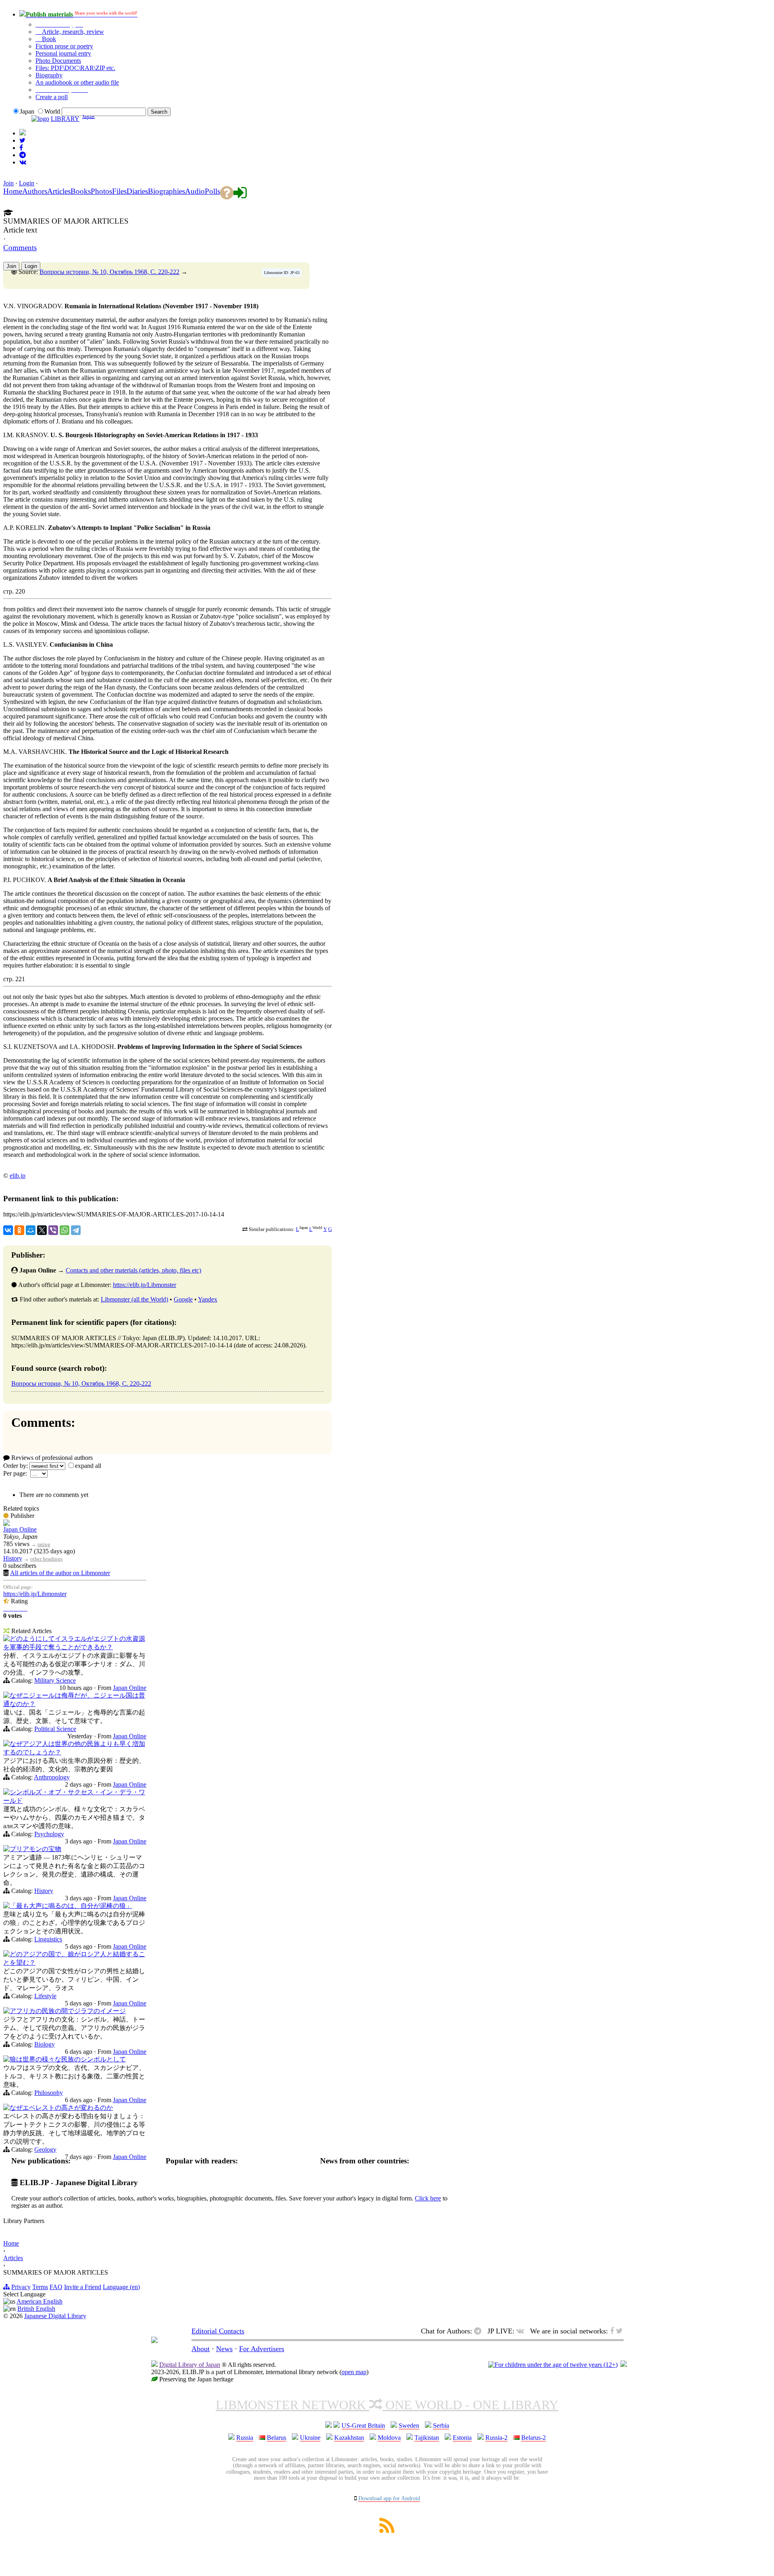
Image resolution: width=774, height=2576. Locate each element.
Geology (45, 2149)
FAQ (56, 2287)
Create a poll (52, 97)
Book (48, 39)
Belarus (277, 2438)
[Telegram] (76, 1230)
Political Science (55, 1729)
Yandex (208, 1299)
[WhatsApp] (64, 1230)
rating (44, 1544)
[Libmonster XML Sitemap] (387, 2531)
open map (354, 2372)
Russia (245, 2438)
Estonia (462, 2438)
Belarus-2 (534, 2438)
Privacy (21, 2287)
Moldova (389, 2438)
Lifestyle (45, 1996)
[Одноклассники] (19, 1230)
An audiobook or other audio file (77, 82)
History (13, 1558)
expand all (88, 1466)
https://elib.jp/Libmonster (145, 1285)
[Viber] (53, 1230)
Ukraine (310, 2438)
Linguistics (48, 1939)
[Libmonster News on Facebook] (21, 148)
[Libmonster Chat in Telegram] (480, 2331)
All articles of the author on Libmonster (60, 1573)
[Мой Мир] (31, 1230)
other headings (46, 1559)
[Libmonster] (154, 2341)
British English (36, 2309)
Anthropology (52, 1777)
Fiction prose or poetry (64, 46)
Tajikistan (427, 2438)
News (224, 2349)
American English (40, 2301)
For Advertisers (262, 2349)
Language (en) (121, 2287)
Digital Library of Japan (190, 2365)
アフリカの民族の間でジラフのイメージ (68, 2011)
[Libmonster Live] (23, 162)
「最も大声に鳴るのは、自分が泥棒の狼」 (71, 1906)
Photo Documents (58, 61)
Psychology (49, 1834)
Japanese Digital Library (55, 2316)
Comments (20, 248)
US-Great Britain (363, 2426)
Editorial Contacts (218, 2331)
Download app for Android (389, 2498)
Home (11, 2243)
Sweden (409, 2426)
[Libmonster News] (22, 140)
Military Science (55, 1680)
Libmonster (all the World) (134, 1299)
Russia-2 (496, 2438)
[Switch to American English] (23, 133)
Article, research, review (72, 32)
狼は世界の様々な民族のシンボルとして (68, 2059)
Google (183, 1299)
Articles (13, 2258)
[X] (42, 1230)
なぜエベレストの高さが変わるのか (61, 2108)
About (201, 2349)
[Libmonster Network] (553, 2365)
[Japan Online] (6, 1524)
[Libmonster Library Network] (624, 2365)
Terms (40, 2287)
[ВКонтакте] (8, 1230)
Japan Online (20, 1529)
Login (27, 183)
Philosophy (49, 2093)
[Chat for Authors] (23, 155)
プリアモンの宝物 (35, 1849)
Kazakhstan (349, 2438)
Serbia (441, 2426)
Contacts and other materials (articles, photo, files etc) (133, 1270)
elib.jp (18, 1176)
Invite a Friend (83, 2287)
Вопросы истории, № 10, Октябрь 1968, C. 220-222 (109, 272)
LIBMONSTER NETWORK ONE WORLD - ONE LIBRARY (387, 2405)
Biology (45, 2044)
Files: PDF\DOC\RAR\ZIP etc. (75, 68)
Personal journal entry (63, 53)
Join (8, 183)
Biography (49, 75)
